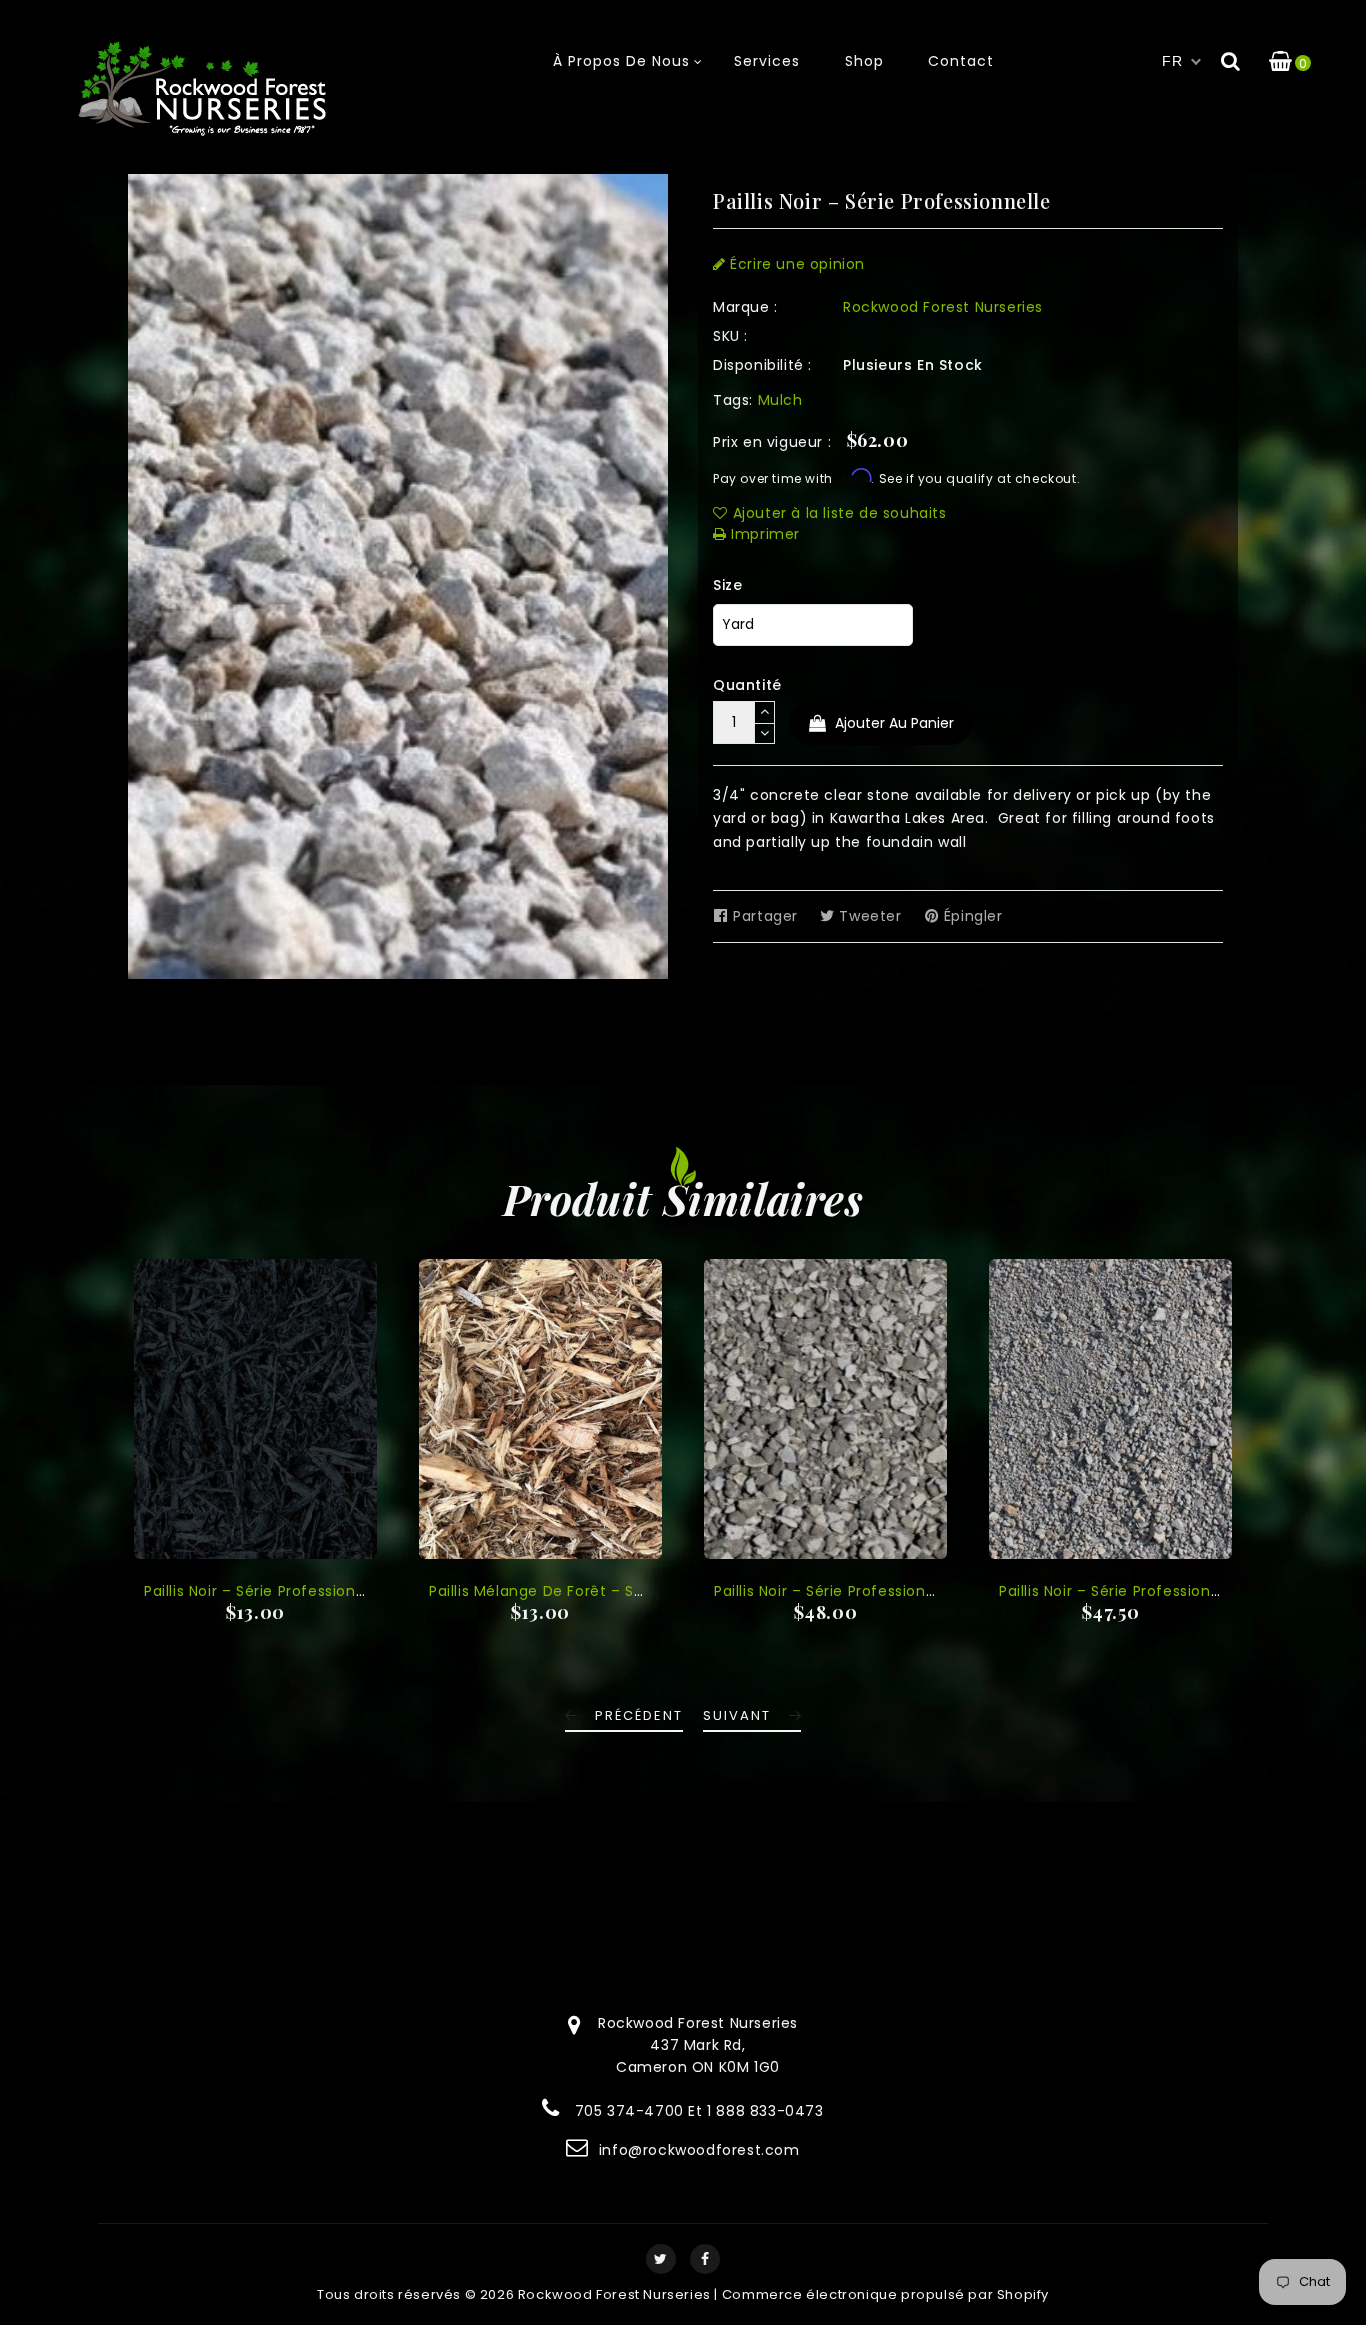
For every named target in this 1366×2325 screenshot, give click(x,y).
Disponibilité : (762, 365)
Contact (961, 61)
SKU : (730, 336)
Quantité (747, 685)
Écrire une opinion (795, 264)
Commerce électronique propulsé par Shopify (885, 2294)
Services (767, 61)
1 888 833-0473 (765, 2111)
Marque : (745, 307)
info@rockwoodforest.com (699, 2150)
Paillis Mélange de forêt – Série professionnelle (605, 1591)
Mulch (780, 400)
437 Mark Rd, (697, 2045)
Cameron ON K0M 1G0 (698, 2067)
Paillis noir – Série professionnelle (268, 1591)
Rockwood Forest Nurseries (943, 307)
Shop (864, 61)
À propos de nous (621, 61)
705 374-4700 (629, 2111)
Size (727, 585)
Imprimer (763, 534)
